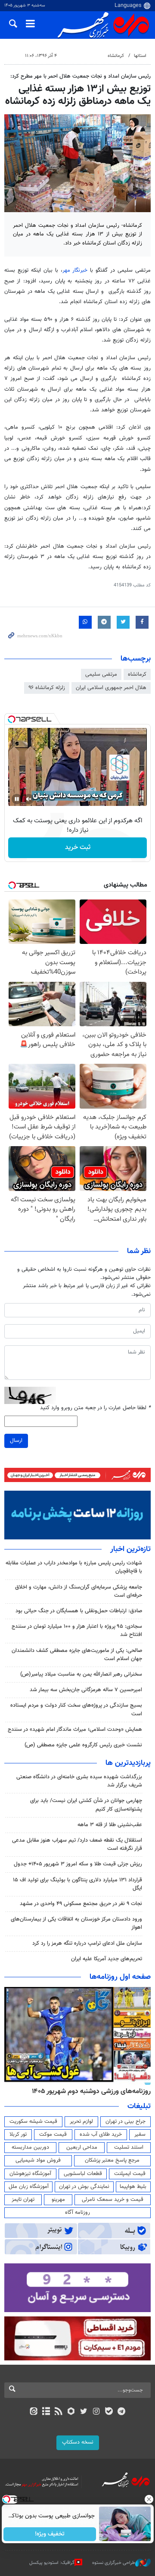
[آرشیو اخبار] (46, 2412)
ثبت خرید (78, 848)
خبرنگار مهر (75, 270)
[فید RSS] (59, 2412)
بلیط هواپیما (133, 2187)
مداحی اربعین (82, 2147)
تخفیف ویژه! (50, 2534)
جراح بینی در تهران (126, 2122)
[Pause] (17, 799)
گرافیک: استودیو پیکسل (52, 2563)
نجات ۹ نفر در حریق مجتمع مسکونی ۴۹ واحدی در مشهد (81, 1904)
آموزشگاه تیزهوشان (30, 2174)
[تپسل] (12, 719)
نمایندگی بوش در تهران (84, 2187)
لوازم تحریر (81, 2122)
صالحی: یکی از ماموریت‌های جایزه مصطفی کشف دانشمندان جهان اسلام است (77, 1655)
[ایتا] (33, 2412)
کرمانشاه (116, 56)
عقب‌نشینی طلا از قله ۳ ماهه (110, 1825)
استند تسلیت (129, 2147)
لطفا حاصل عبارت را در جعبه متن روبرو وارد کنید (95, 1408)
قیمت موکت (53, 2134)
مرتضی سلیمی (101, 674)
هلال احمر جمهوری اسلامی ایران (111, 688)
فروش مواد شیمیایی (38, 2160)
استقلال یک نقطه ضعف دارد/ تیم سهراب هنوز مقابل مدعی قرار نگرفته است (77, 1844)
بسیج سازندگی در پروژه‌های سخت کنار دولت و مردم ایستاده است (76, 1709)
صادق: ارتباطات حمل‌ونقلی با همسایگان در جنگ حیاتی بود (79, 1611)
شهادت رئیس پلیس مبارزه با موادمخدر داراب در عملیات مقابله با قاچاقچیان (74, 1567)
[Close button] (149, 2499)
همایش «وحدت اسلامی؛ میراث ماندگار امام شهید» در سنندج (75, 1730)
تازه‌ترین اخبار (130, 1549)
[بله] (109, 2412)
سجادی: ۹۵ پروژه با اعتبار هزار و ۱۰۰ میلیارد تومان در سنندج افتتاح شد (77, 1631)
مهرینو (58, 2200)
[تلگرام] (122, 2412)
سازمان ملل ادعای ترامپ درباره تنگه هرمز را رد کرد (87, 1943)
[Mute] (29, 799)
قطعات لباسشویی (83, 2174)
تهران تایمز (23, 2200)
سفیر (140, 2134)
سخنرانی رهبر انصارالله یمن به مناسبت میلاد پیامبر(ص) (81, 1674)
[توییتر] (84, 2412)
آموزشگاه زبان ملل (29, 2187)
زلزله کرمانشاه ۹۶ (47, 688)
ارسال (16, 1441)
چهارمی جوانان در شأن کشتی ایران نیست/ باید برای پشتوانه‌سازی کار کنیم (86, 1805)
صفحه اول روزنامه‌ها (120, 1977)
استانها (140, 56)
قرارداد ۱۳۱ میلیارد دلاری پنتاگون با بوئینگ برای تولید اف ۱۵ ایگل (77, 1884)
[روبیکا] (71, 2412)
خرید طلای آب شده (101, 2134)
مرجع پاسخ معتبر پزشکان (112, 2160)
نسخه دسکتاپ (78, 2442)
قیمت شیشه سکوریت (33, 2122)
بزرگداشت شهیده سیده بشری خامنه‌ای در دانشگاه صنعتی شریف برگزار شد (79, 1781)
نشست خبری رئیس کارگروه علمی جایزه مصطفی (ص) (83, 1745)
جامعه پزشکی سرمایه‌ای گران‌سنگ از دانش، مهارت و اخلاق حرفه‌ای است (79, 1591)
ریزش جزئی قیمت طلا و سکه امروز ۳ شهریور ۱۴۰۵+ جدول (78, 1864)
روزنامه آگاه (77, 2212)
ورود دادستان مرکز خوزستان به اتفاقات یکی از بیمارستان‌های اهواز (76, 1923)
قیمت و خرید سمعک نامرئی (113, 2200)
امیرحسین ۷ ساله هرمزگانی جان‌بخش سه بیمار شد (86, 1690)
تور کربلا (18, 2134)
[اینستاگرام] (96, 2412)
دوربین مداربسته (30, 2147)
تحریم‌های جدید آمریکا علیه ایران (107, 1959)
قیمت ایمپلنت (130, 2174)
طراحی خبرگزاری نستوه (114, 2563)
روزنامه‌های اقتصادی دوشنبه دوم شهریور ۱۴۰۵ (88, 2091)
